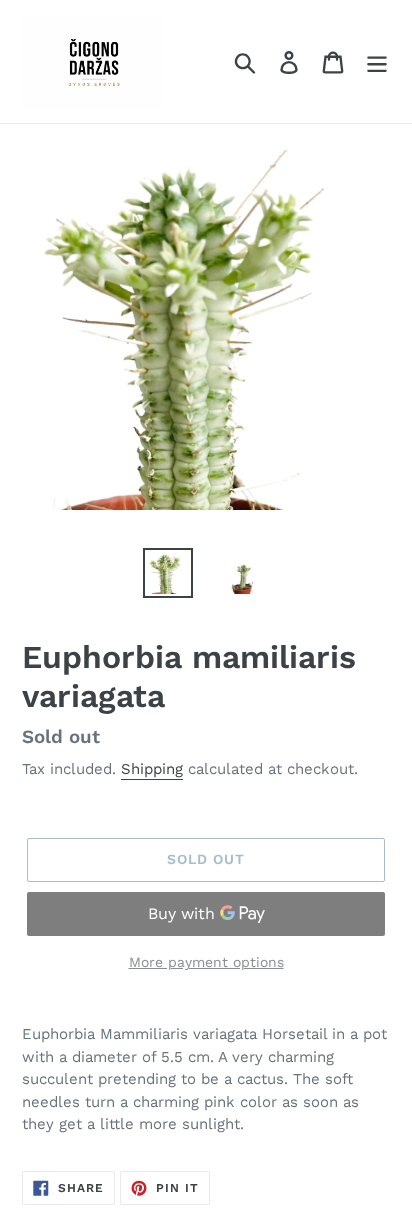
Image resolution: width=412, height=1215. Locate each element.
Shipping (152, 769)
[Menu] (377, 61)
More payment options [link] (206, 962)
